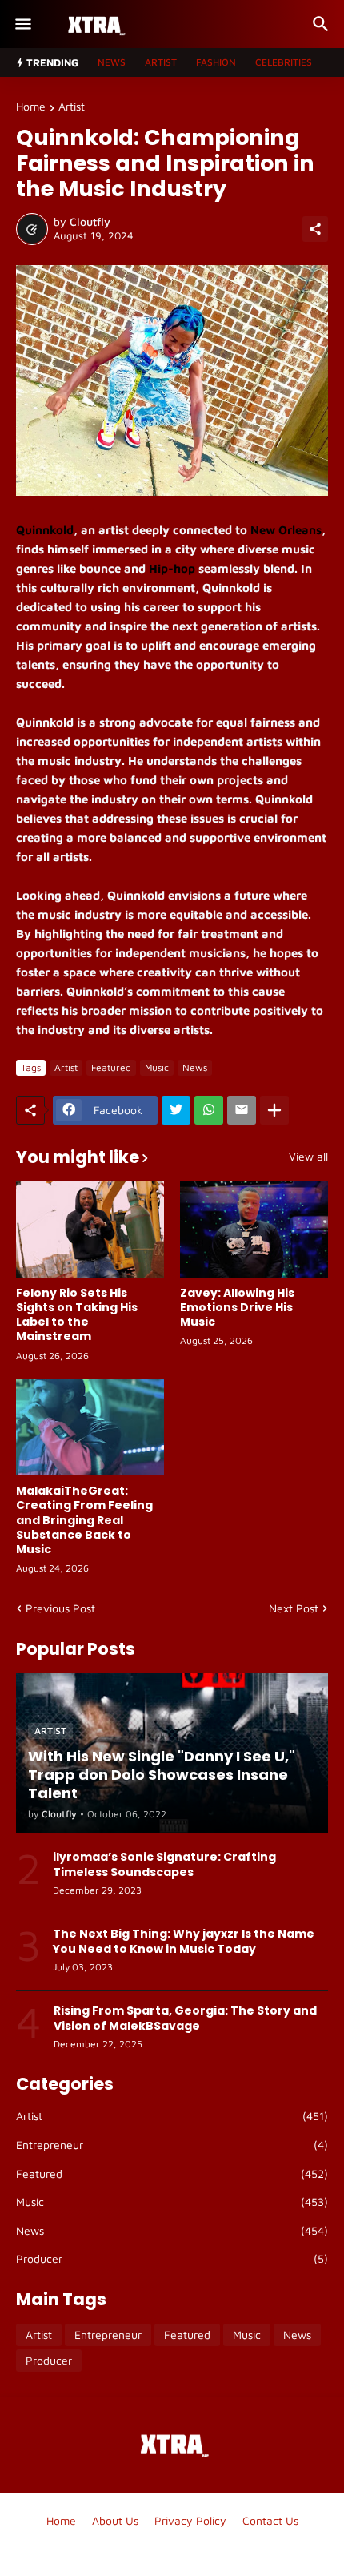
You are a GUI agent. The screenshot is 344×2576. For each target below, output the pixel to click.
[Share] (315, 229)
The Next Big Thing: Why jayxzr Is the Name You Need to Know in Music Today (184, 1941)
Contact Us (270, 2520)
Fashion (216, 62)
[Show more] (274, 1110)
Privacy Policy (190, 2520)
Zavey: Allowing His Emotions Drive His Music (237, 1308)
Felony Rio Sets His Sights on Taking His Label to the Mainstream (77, 1315)
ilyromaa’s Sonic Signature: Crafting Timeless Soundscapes (164, 1864)
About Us (115, 2520)
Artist (161, 62)
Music (157, 1067)
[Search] (323, 24)
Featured (111, 1067)
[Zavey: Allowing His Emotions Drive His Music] (254, 1230)
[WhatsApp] (209, 1110)
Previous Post (60, 1608)
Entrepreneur (172, 2145)
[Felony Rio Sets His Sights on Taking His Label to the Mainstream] (90, 1230)
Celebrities (284, 62)
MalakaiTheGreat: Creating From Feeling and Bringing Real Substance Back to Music (84, 1520)
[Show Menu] (22, 24)
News (112, 62)
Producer (172, 2258)
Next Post (294, 1608)
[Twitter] (176, 1110)
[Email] (242, 1110)
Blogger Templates (172, 2548)
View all (308, 1157)
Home (31, 107)
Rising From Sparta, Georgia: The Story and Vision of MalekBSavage (185, 2018)
